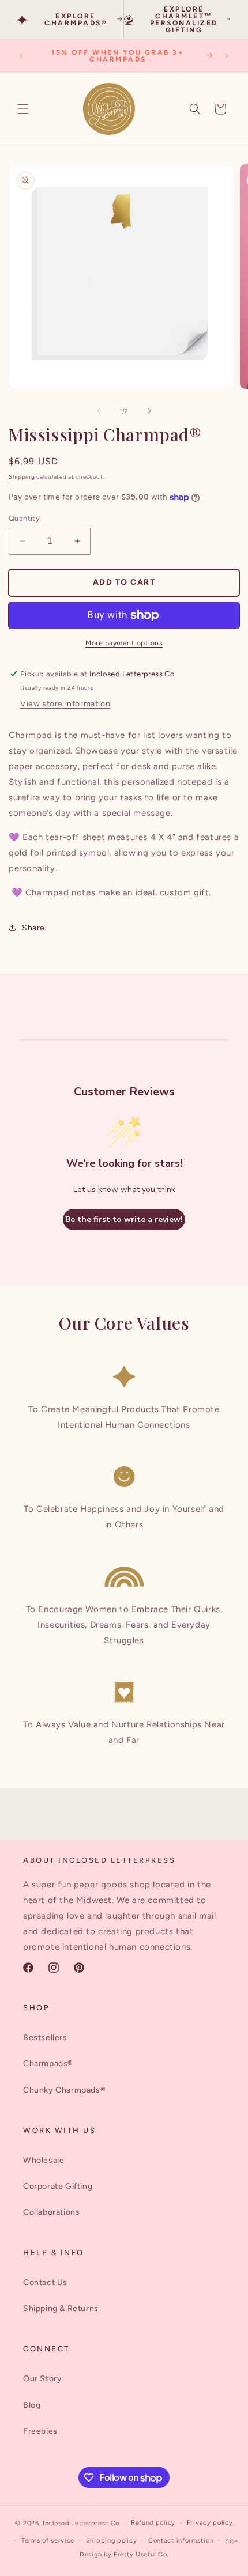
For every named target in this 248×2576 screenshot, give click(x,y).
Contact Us (45, 2282)
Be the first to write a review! (124, 1219)
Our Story (42, 2379)
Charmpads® (48, 2064)
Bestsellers (45, 2038)
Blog (32, 2405)
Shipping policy (112, 2541)
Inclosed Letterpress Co (81, 2523)
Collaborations (51, 2212)
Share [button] (33, 928)
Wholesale (44, 2160)
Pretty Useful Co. (141, 2554)
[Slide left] (99, 411)
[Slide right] (149, 411)
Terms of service (48, 2541)
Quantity (24, 518)
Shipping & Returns (61, 2308)
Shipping (22, 477)
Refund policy (153, 2523)
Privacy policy (210, 2523)
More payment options (124, 643)
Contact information (181, 2541)
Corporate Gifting (58, 2186)
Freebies (40, 2431)
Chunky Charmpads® (64, 2090)
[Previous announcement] (21, 56)
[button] (23, 109)
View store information (65, 704)
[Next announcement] (227, 56)
